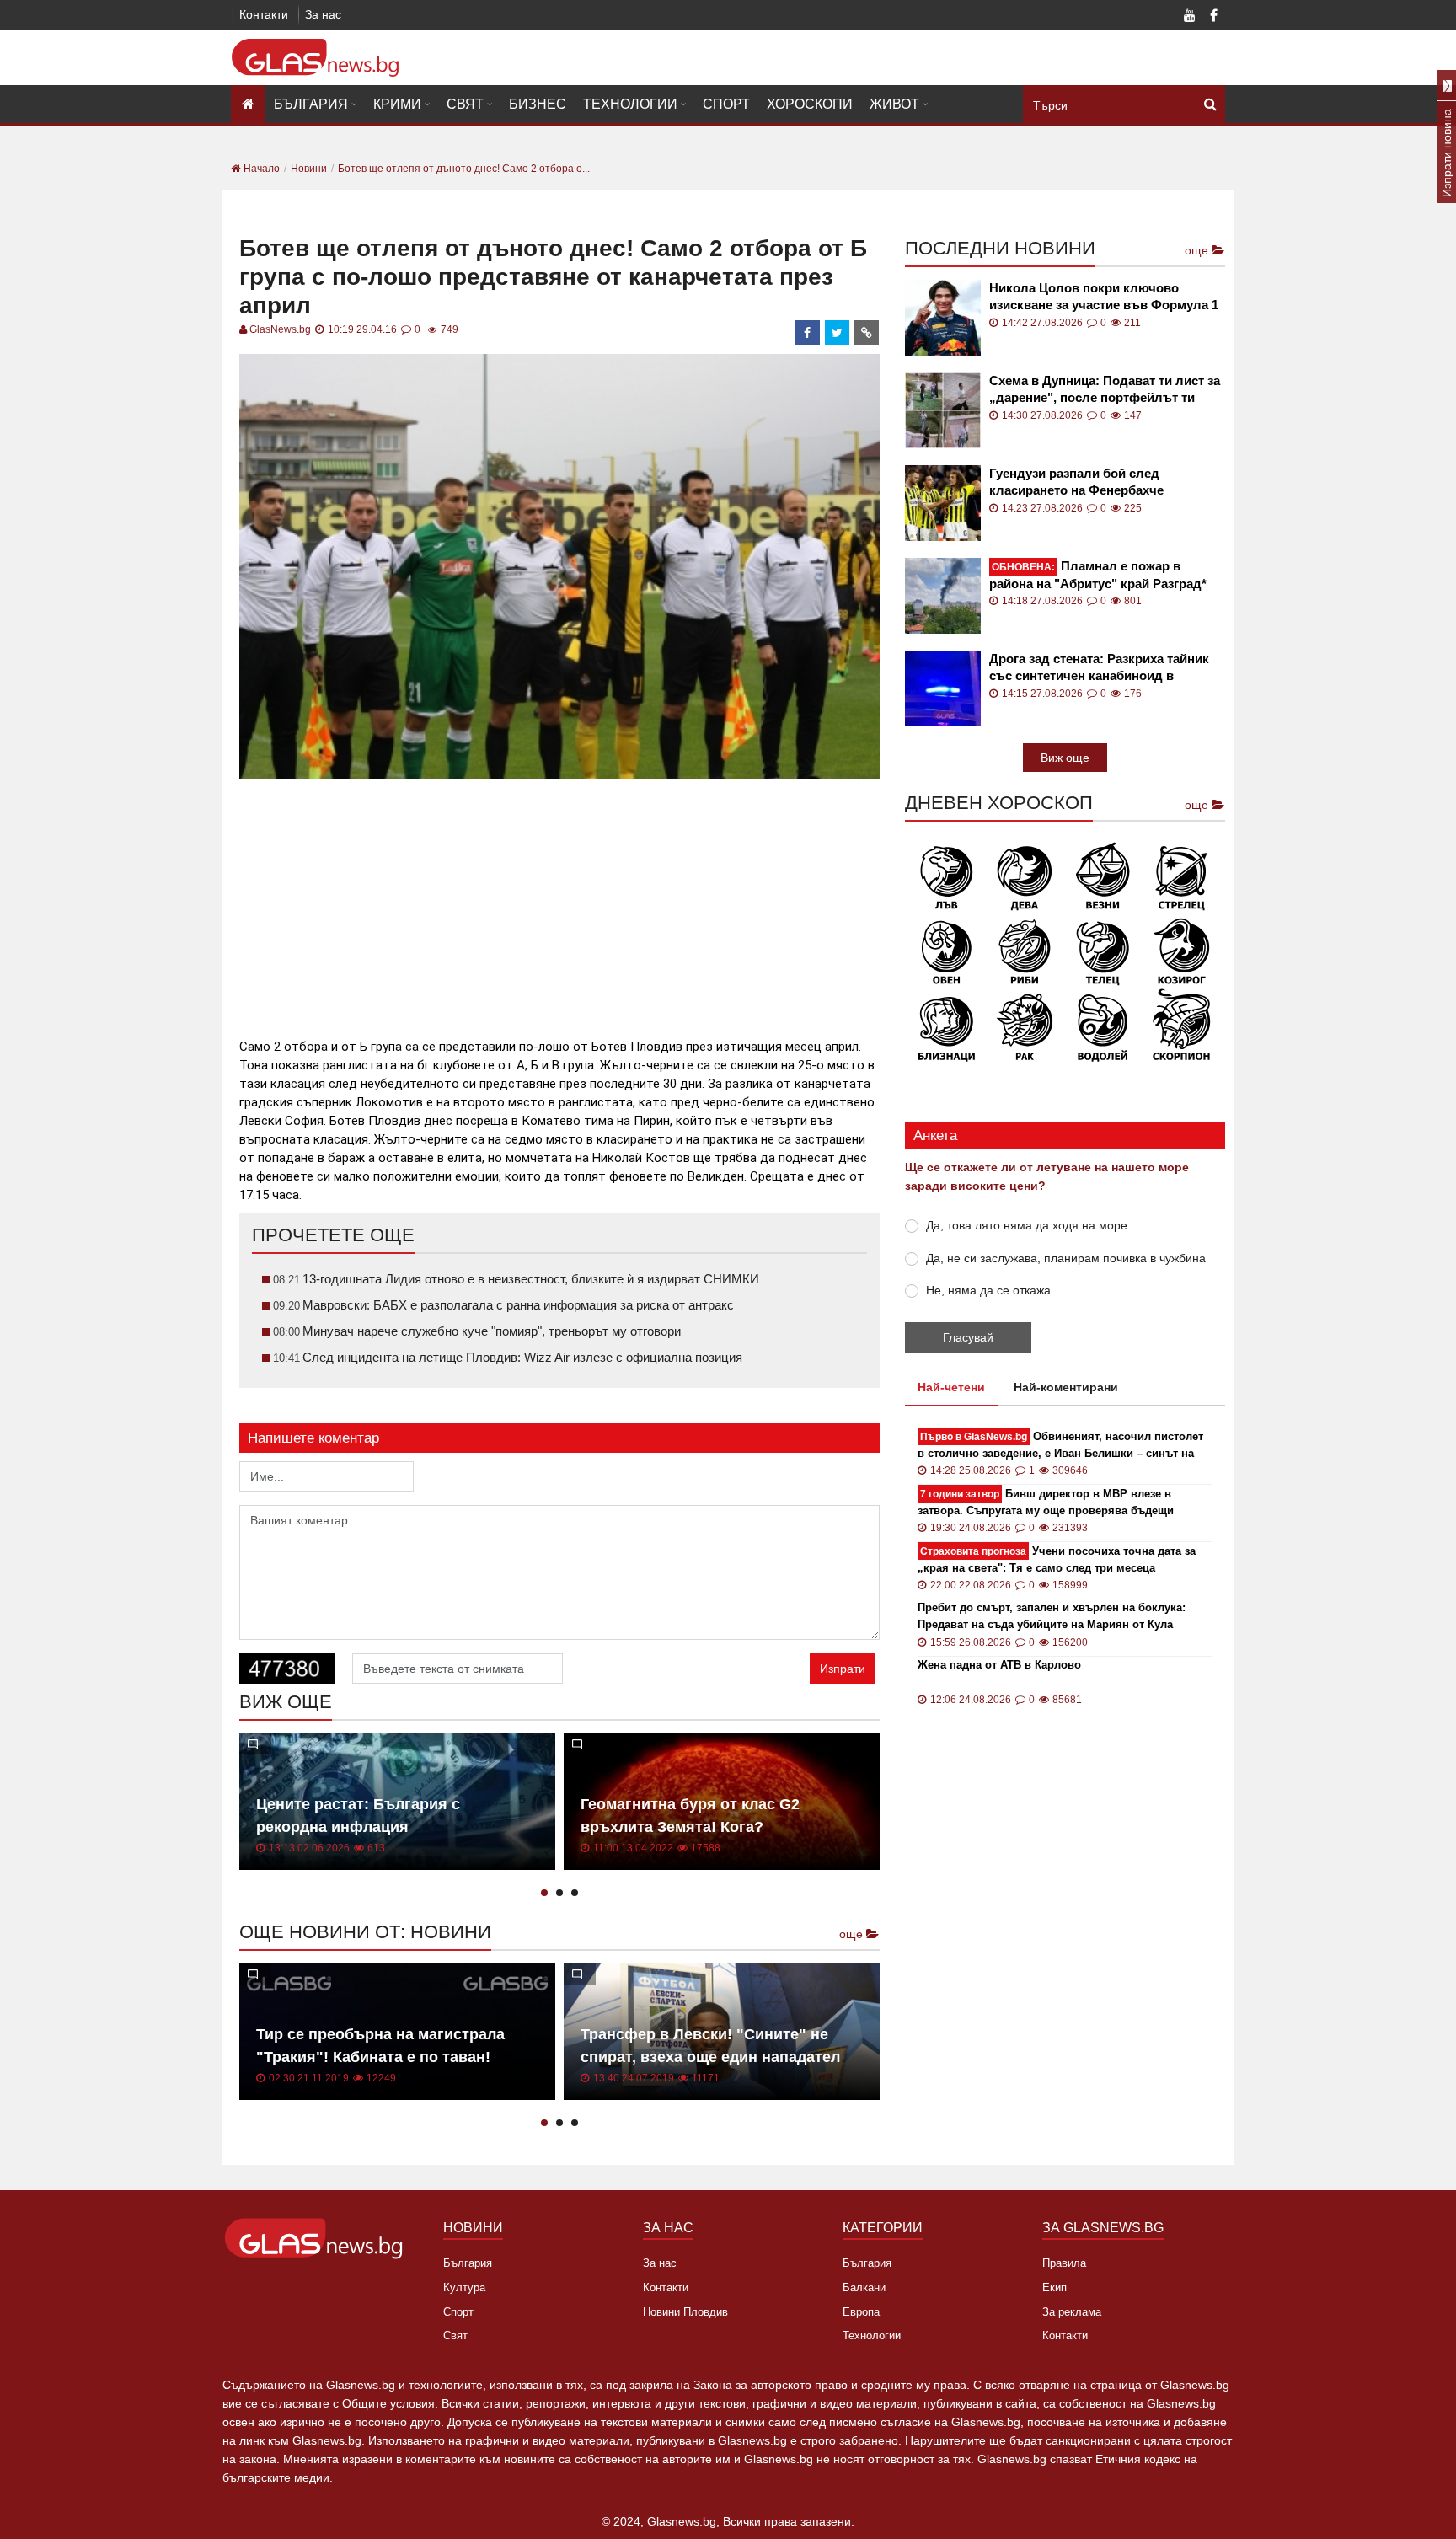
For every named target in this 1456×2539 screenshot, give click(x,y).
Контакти (264, 14)
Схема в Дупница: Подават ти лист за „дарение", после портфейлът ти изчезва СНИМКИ (1105, 390)
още (853, 1934)
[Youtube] (1190, 17)
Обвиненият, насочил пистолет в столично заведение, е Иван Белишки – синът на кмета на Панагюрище (1060, 1446)
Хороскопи (810, 104)
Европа (861, 2312)
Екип (1055, 2287)
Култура (464, 2287)
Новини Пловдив (685, 2312)
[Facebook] (1213, 17)
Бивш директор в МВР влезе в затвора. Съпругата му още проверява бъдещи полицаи (1046, 1503)
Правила (1064, 2263)
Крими (397, 104)
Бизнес (538, 104)
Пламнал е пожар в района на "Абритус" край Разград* (1098, 575)
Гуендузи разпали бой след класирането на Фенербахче (1076, 482)
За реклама (1072, 2312)
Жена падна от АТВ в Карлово (999, 1665)
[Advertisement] (559, 902)
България (311, 104)
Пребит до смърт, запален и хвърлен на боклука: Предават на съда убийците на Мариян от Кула (1052, 1616)
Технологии (630, 104)
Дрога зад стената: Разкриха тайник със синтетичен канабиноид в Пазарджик (1099, 668)
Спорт (726, 104)
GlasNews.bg (280, 329)
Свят (465, 104)
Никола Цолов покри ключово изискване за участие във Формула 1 (1104, 296)
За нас (323, 14)
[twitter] (838, 333)
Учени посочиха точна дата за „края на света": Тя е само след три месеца (1057, 1559)
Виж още (1065, 758)
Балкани (864, 2287)
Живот (894, 104)
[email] (867, 333)
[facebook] (808, 333)
